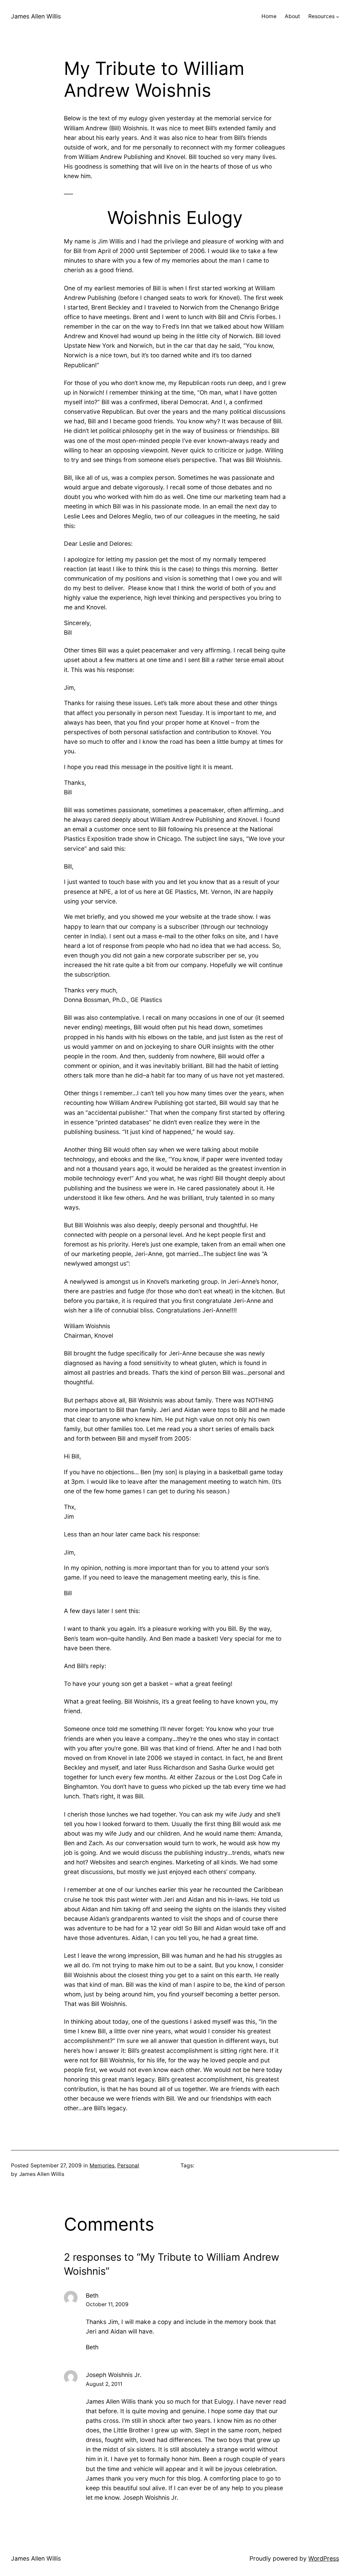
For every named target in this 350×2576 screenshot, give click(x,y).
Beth (92, 2295)
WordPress (324, 2558)
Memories (102, 2165)
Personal (128, 2165)
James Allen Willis (36, 16)
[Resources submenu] (338, 17)
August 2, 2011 (104, 2384)
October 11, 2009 (107, 2304)
